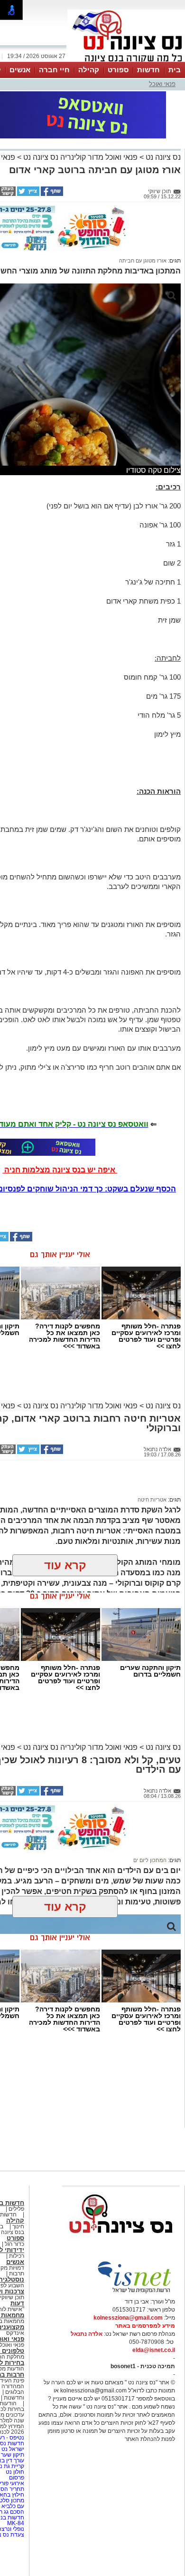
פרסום (16, 2478)
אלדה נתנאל (87, 2334)
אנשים (20, 70)
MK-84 (16, 2523)
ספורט (118, 70)
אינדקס (15, 2333)
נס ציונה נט (162, 157)
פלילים (16, 2209)
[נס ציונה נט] (121, 2242)
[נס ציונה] (126, 61)
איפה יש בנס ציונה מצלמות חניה (60, 1170)
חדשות (148, 70)
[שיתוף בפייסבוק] (51, 194)
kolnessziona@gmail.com (128, 2318)
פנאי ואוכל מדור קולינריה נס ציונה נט (79, 157)
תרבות (17, 2274)
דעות (17, 2303)
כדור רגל (14, 2244)
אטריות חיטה (152, 1500)
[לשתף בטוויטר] (28, 194)
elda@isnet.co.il (154, 2350)
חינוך (18, 2226)
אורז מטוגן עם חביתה (143, 261)
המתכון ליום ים (150, 1860)
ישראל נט (12, 2449)
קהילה (89, 70)
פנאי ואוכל (162, 84)
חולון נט (14, 2472)
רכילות (17, 2256)
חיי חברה (54, 70)
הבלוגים (15, 2392)
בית (175, 70)
